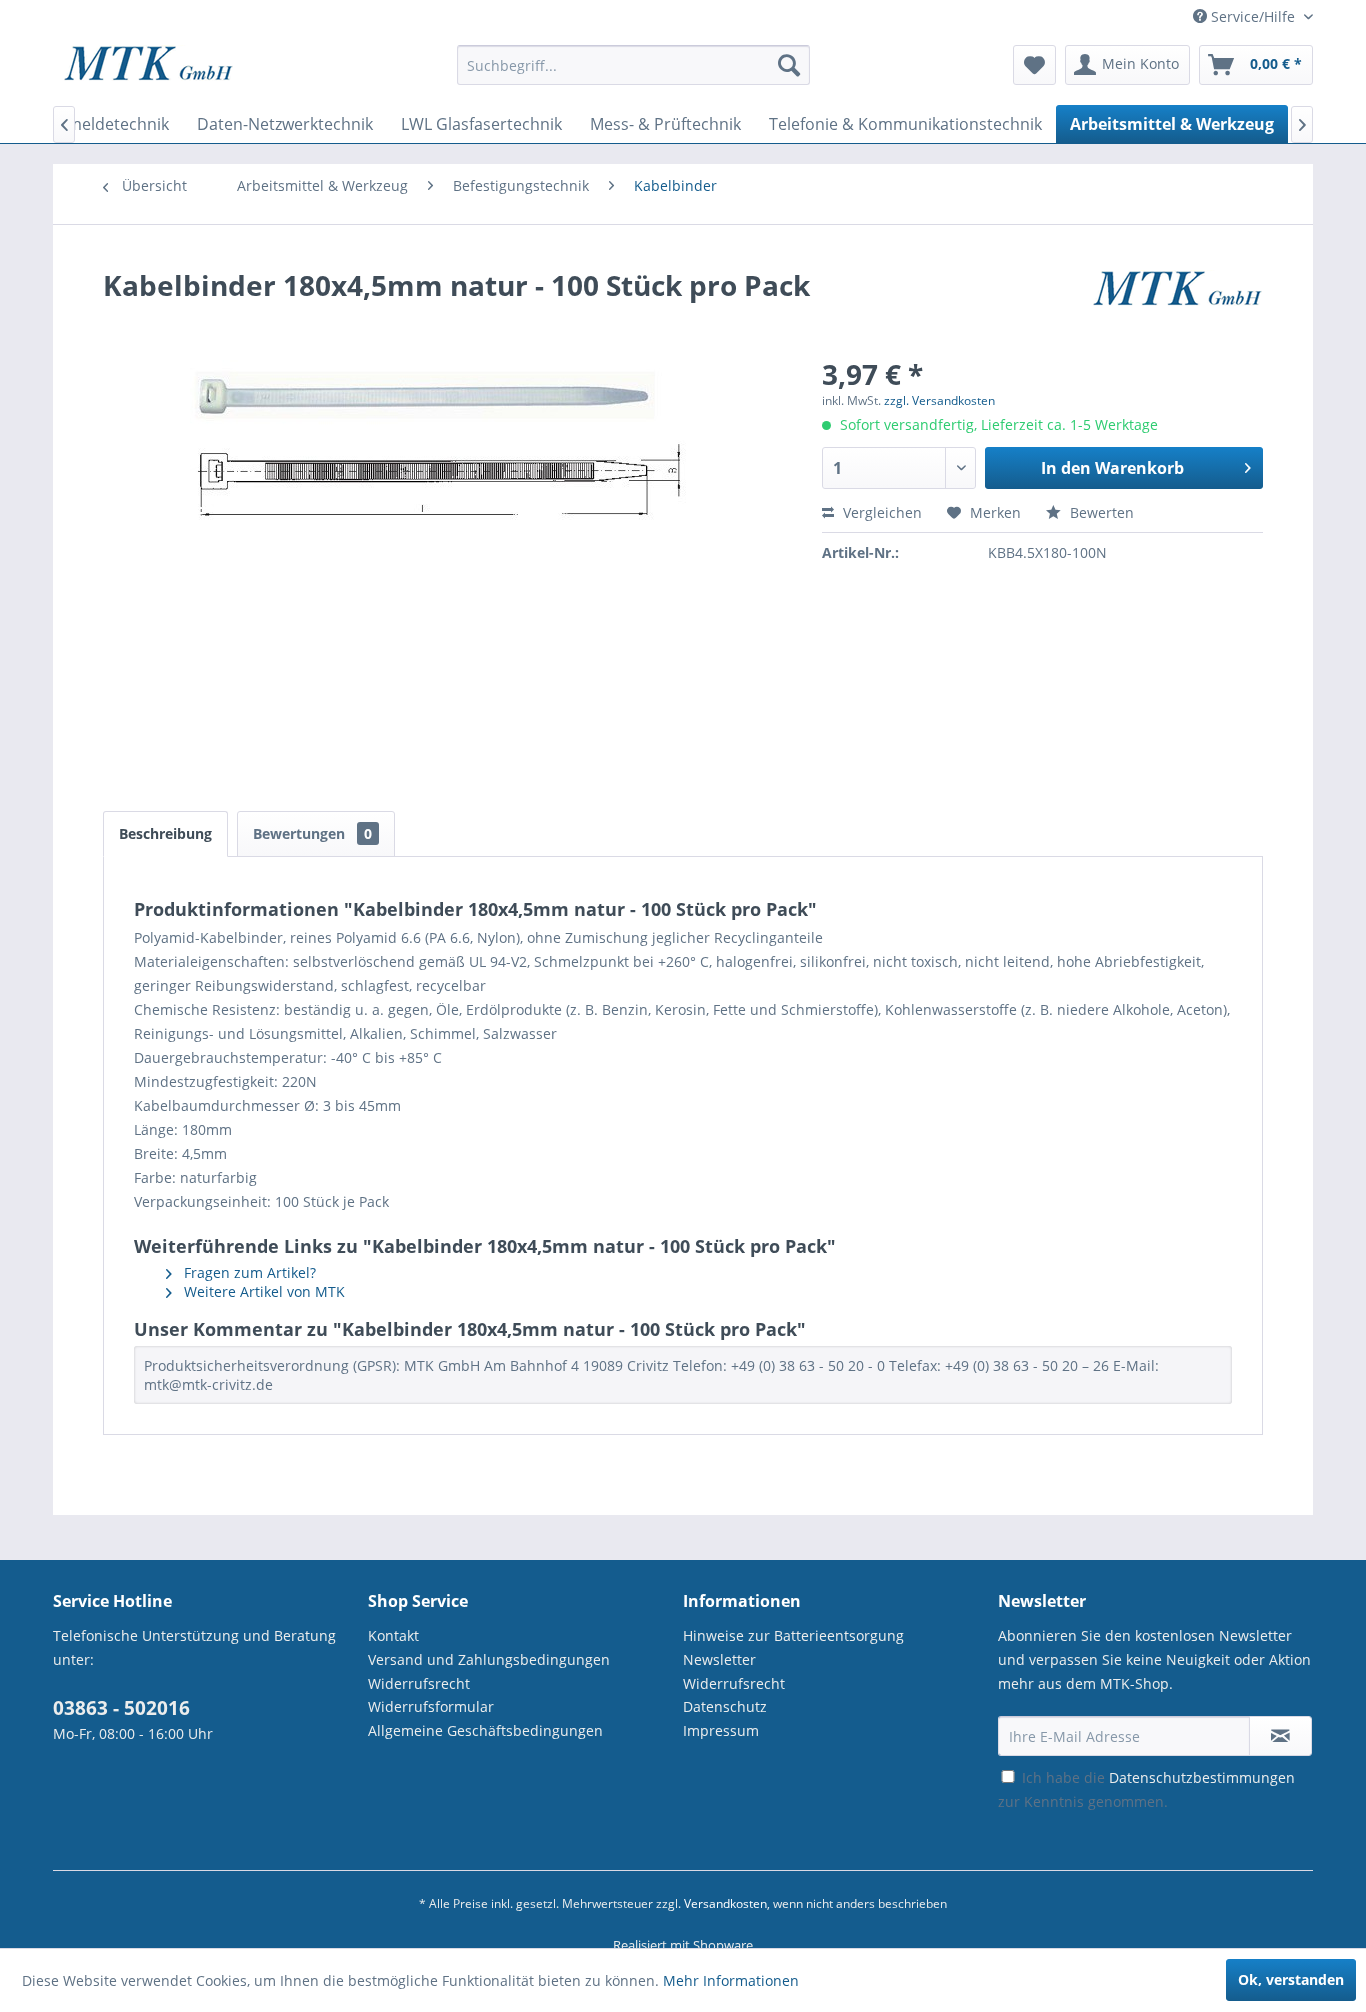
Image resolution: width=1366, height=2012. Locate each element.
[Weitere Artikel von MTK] (1177, 305)
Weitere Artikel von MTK (262, 1291)
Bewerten (1100, 512)
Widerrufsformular (431, 1706)
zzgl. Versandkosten (939, 400)
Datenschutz (725, 1706)
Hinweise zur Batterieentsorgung (793, 1635)
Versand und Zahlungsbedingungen (489, 1659)
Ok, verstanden (1291, 1979)
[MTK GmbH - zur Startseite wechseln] (148, 70)
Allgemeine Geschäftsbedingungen (485, 1730)
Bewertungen (312, 833)
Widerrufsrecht (419, 1683)
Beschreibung (165, 833)
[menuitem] (633, 74)
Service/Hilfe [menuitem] (1253, 16)
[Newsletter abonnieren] (1280, 1736)
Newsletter (719, 1659)
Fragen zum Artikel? (248, 1272)
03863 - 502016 (121, 1708)
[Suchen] (789, 65)
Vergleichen (880, 512)
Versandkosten (725, 1903)
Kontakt (393, 1635)
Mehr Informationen (731, 1980)
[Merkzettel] (1034, 65)
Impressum (721, 1730)
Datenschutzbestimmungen (1202, 1777)
